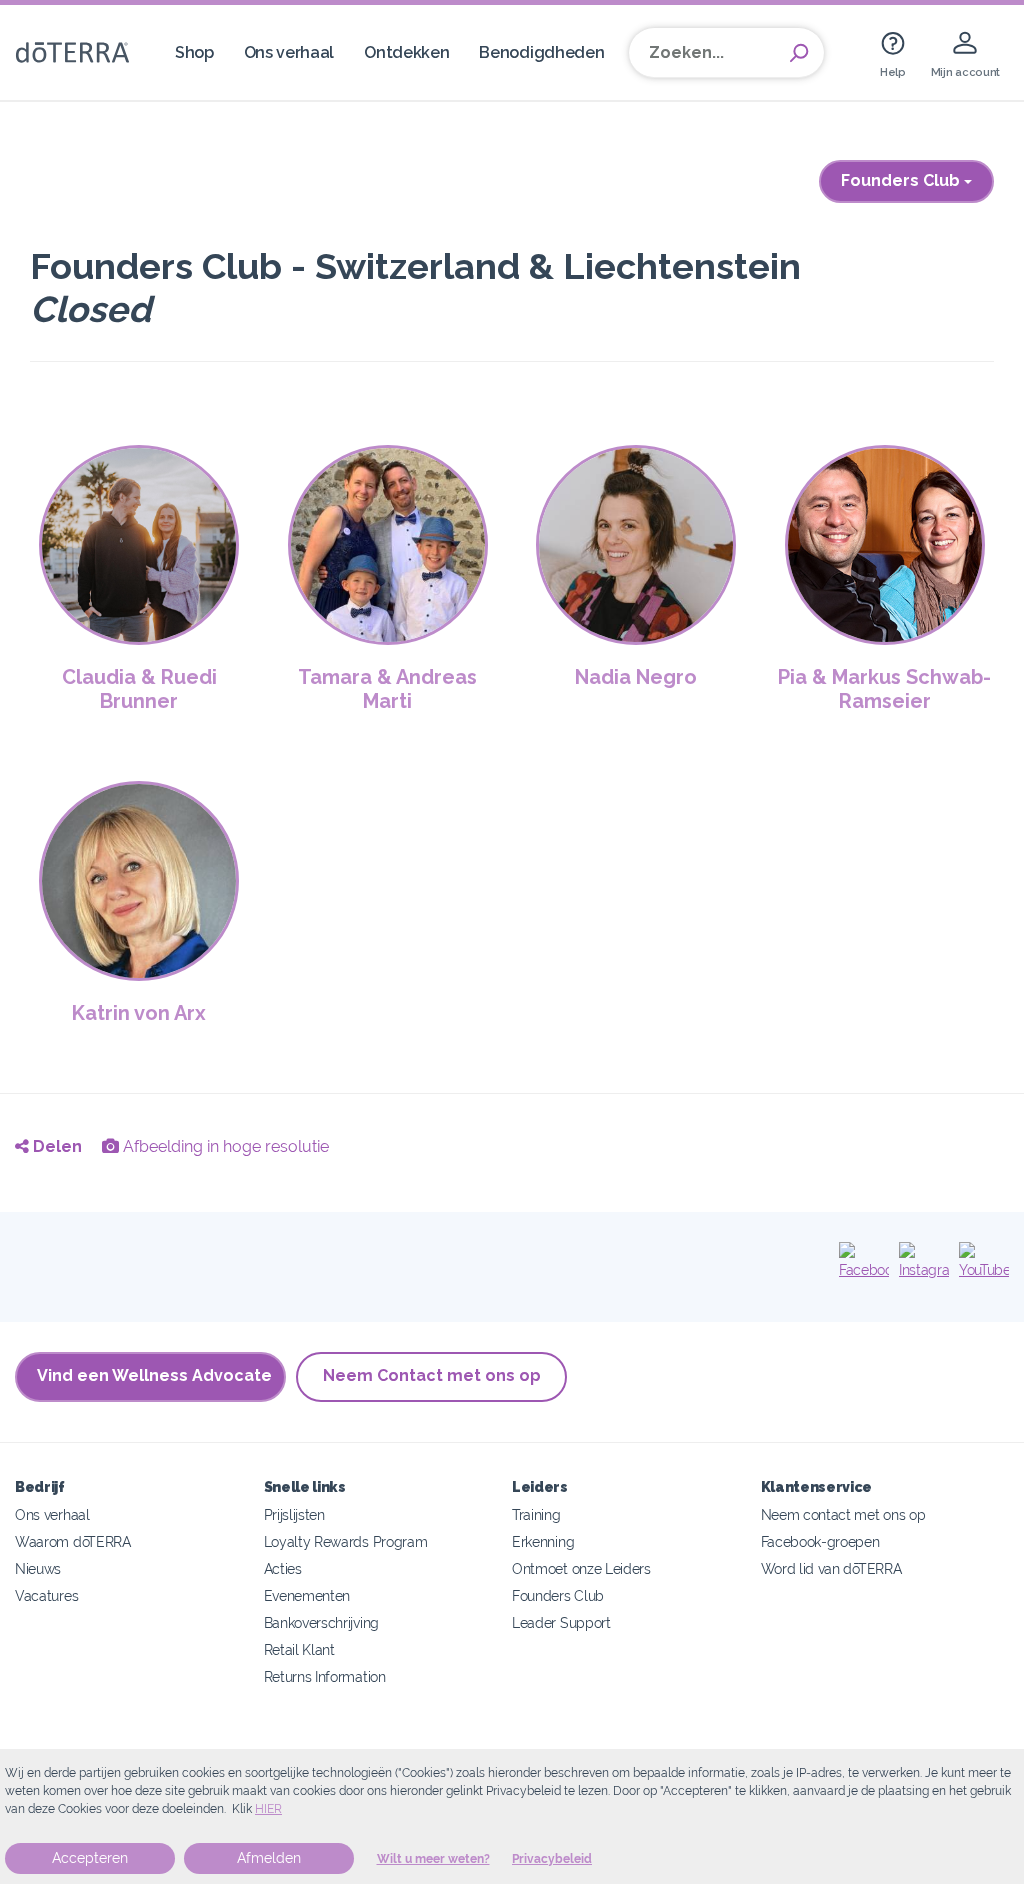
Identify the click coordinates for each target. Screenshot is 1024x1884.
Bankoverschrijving (321, 1622)
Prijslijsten (294, 1514)
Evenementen (307, 1595)
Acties (283, 1568)
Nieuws (38, 1568)
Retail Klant (299, 1649)
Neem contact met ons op (843, 1514)
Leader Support (561, 1622)
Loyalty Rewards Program (346, 1541)
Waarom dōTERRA (73, 1541)
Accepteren (90, 1858)
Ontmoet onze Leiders (581, 1568)
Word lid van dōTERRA (831, 1568)
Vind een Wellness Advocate (154, 1375)
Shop (194, 52)
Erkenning (543, 1541)
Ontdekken (406, 52)
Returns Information (325, 1676)
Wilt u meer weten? (433, 1859)
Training (536, 1514)
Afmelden (269, 1858)
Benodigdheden (541, 52)
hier (268, 1809)
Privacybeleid (552, 1859)
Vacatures (46, 1595)
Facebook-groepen (820, 1541)
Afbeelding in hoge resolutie (224, 1146)
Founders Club (902, 180)
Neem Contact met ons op (432, 1375)
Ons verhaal (289, 52)
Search (799, 53)
